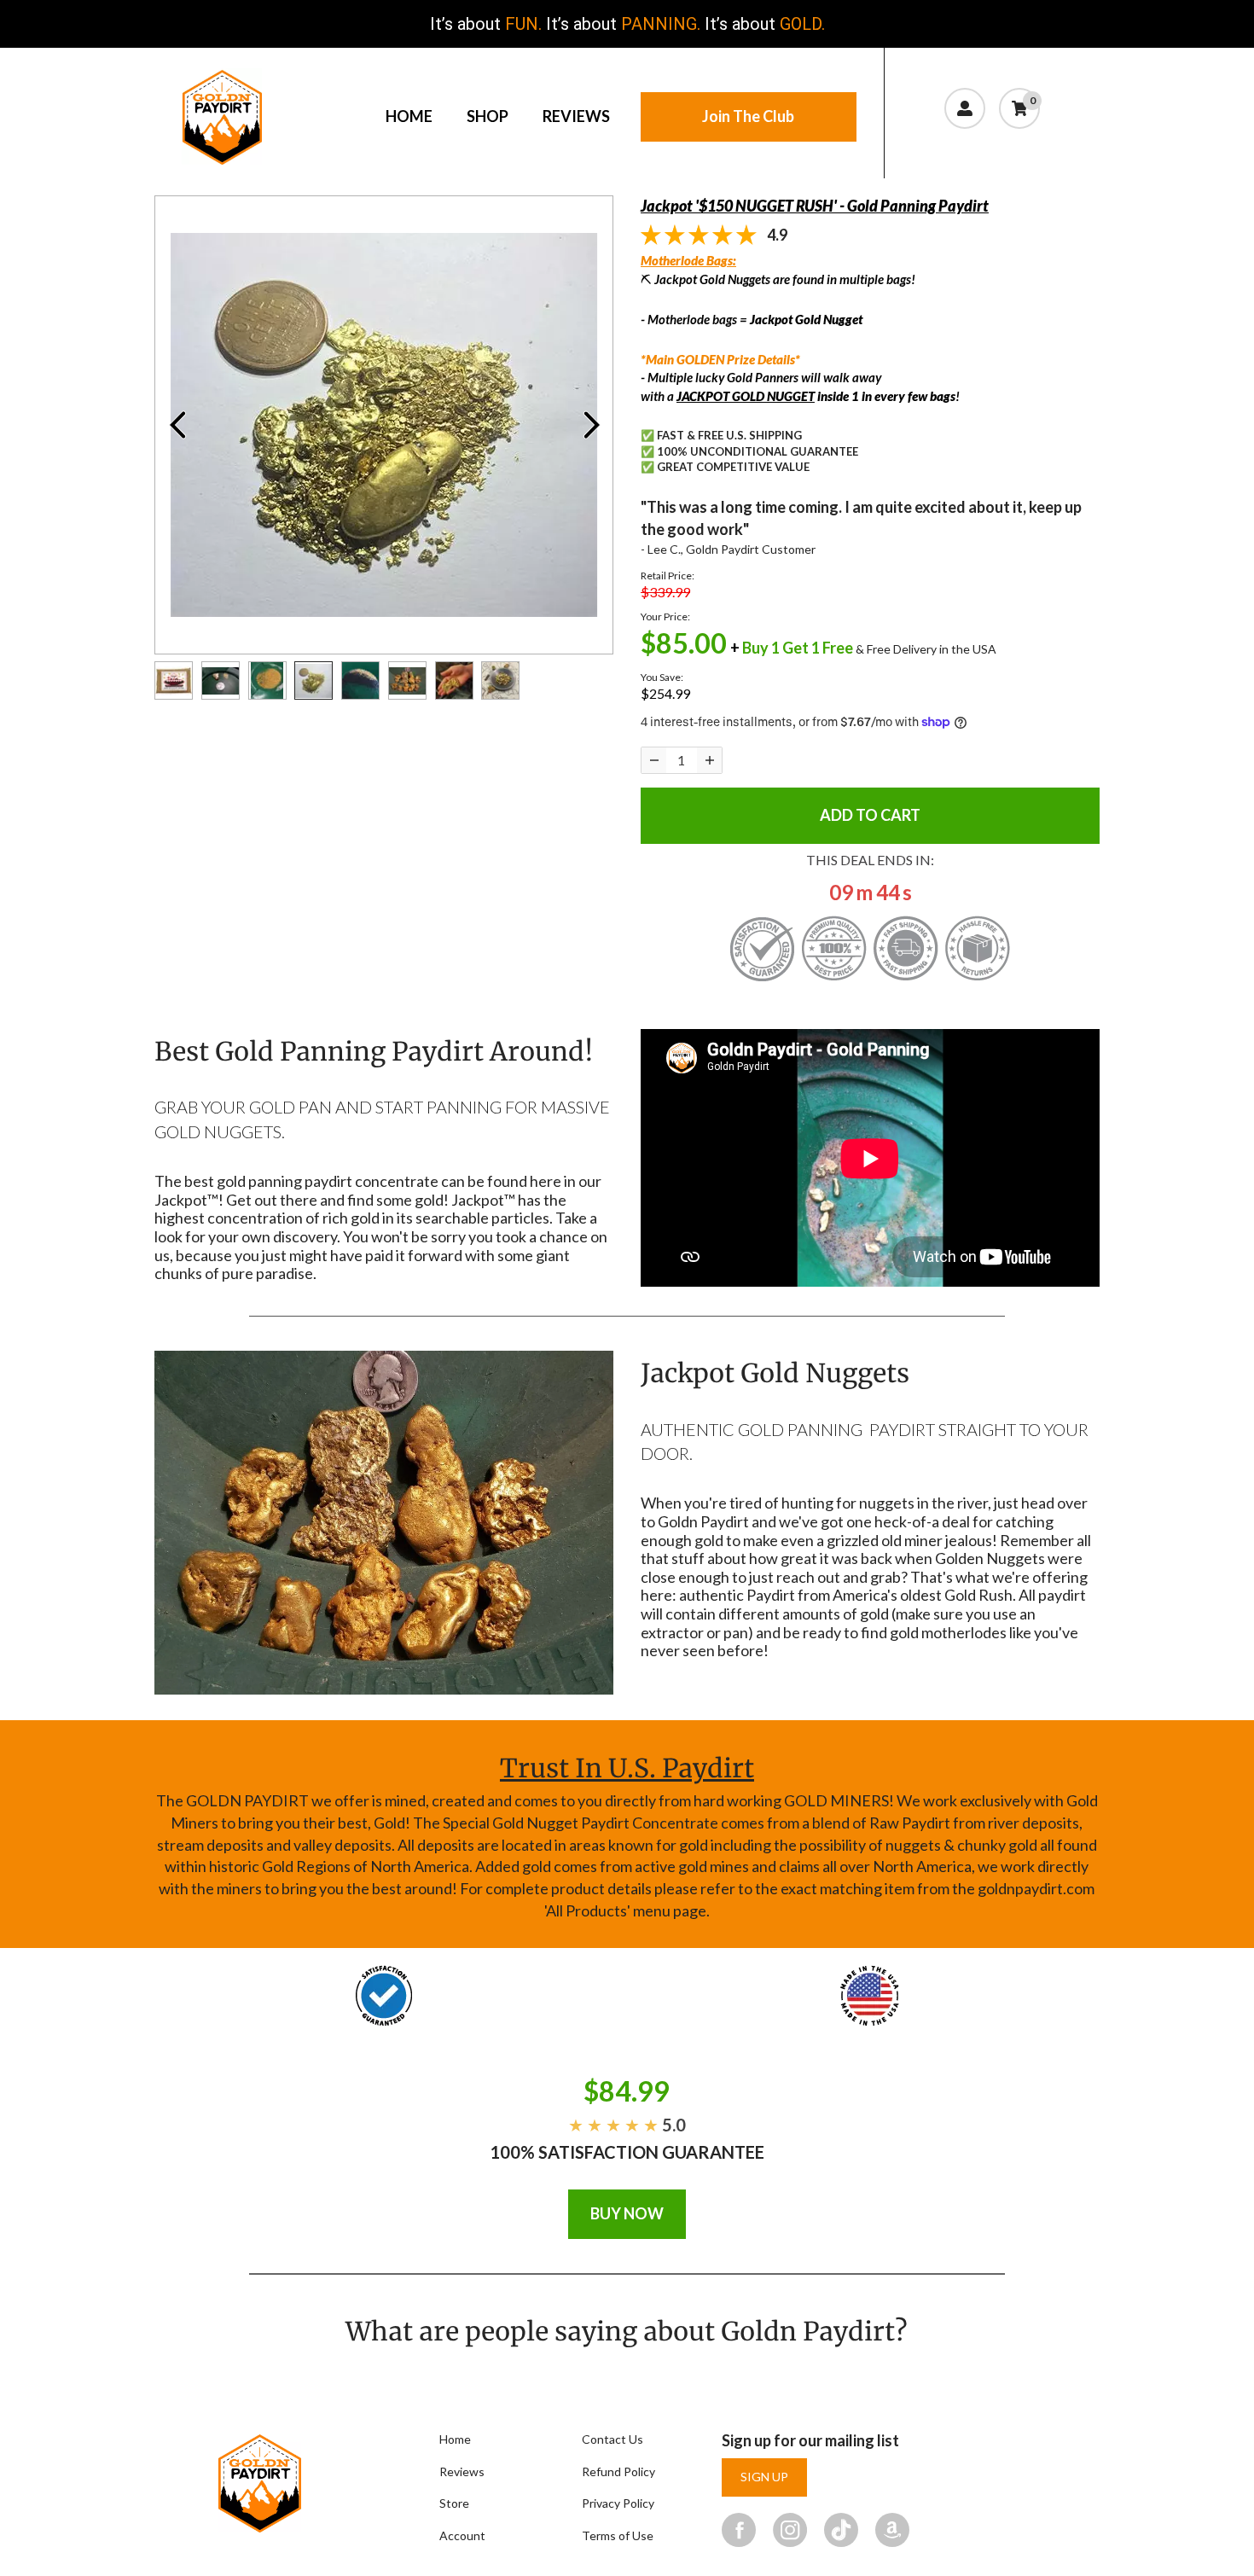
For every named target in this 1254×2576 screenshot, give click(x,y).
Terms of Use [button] (618, 2535)
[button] (992, 145)
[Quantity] (654, 760)
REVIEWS (576, 116)
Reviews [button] (462, 2471)
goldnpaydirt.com (1036, 1888)
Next (591, 425)
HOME (409, 116)
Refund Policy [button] (618, 2471)
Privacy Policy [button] (618, 2503)
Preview (177, 425)
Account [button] (462, 2535)
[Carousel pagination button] (174, 680)
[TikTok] (841, 2529)
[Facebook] (739, 2529)
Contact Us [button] (612, 2439)
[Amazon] (892, 2529)
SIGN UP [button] (764, 2477)
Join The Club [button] (748, 116)
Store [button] (454, 2503)
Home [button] (455, 2439)
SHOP (488, 116)
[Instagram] (790, 2529)
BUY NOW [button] (627, 2213)
